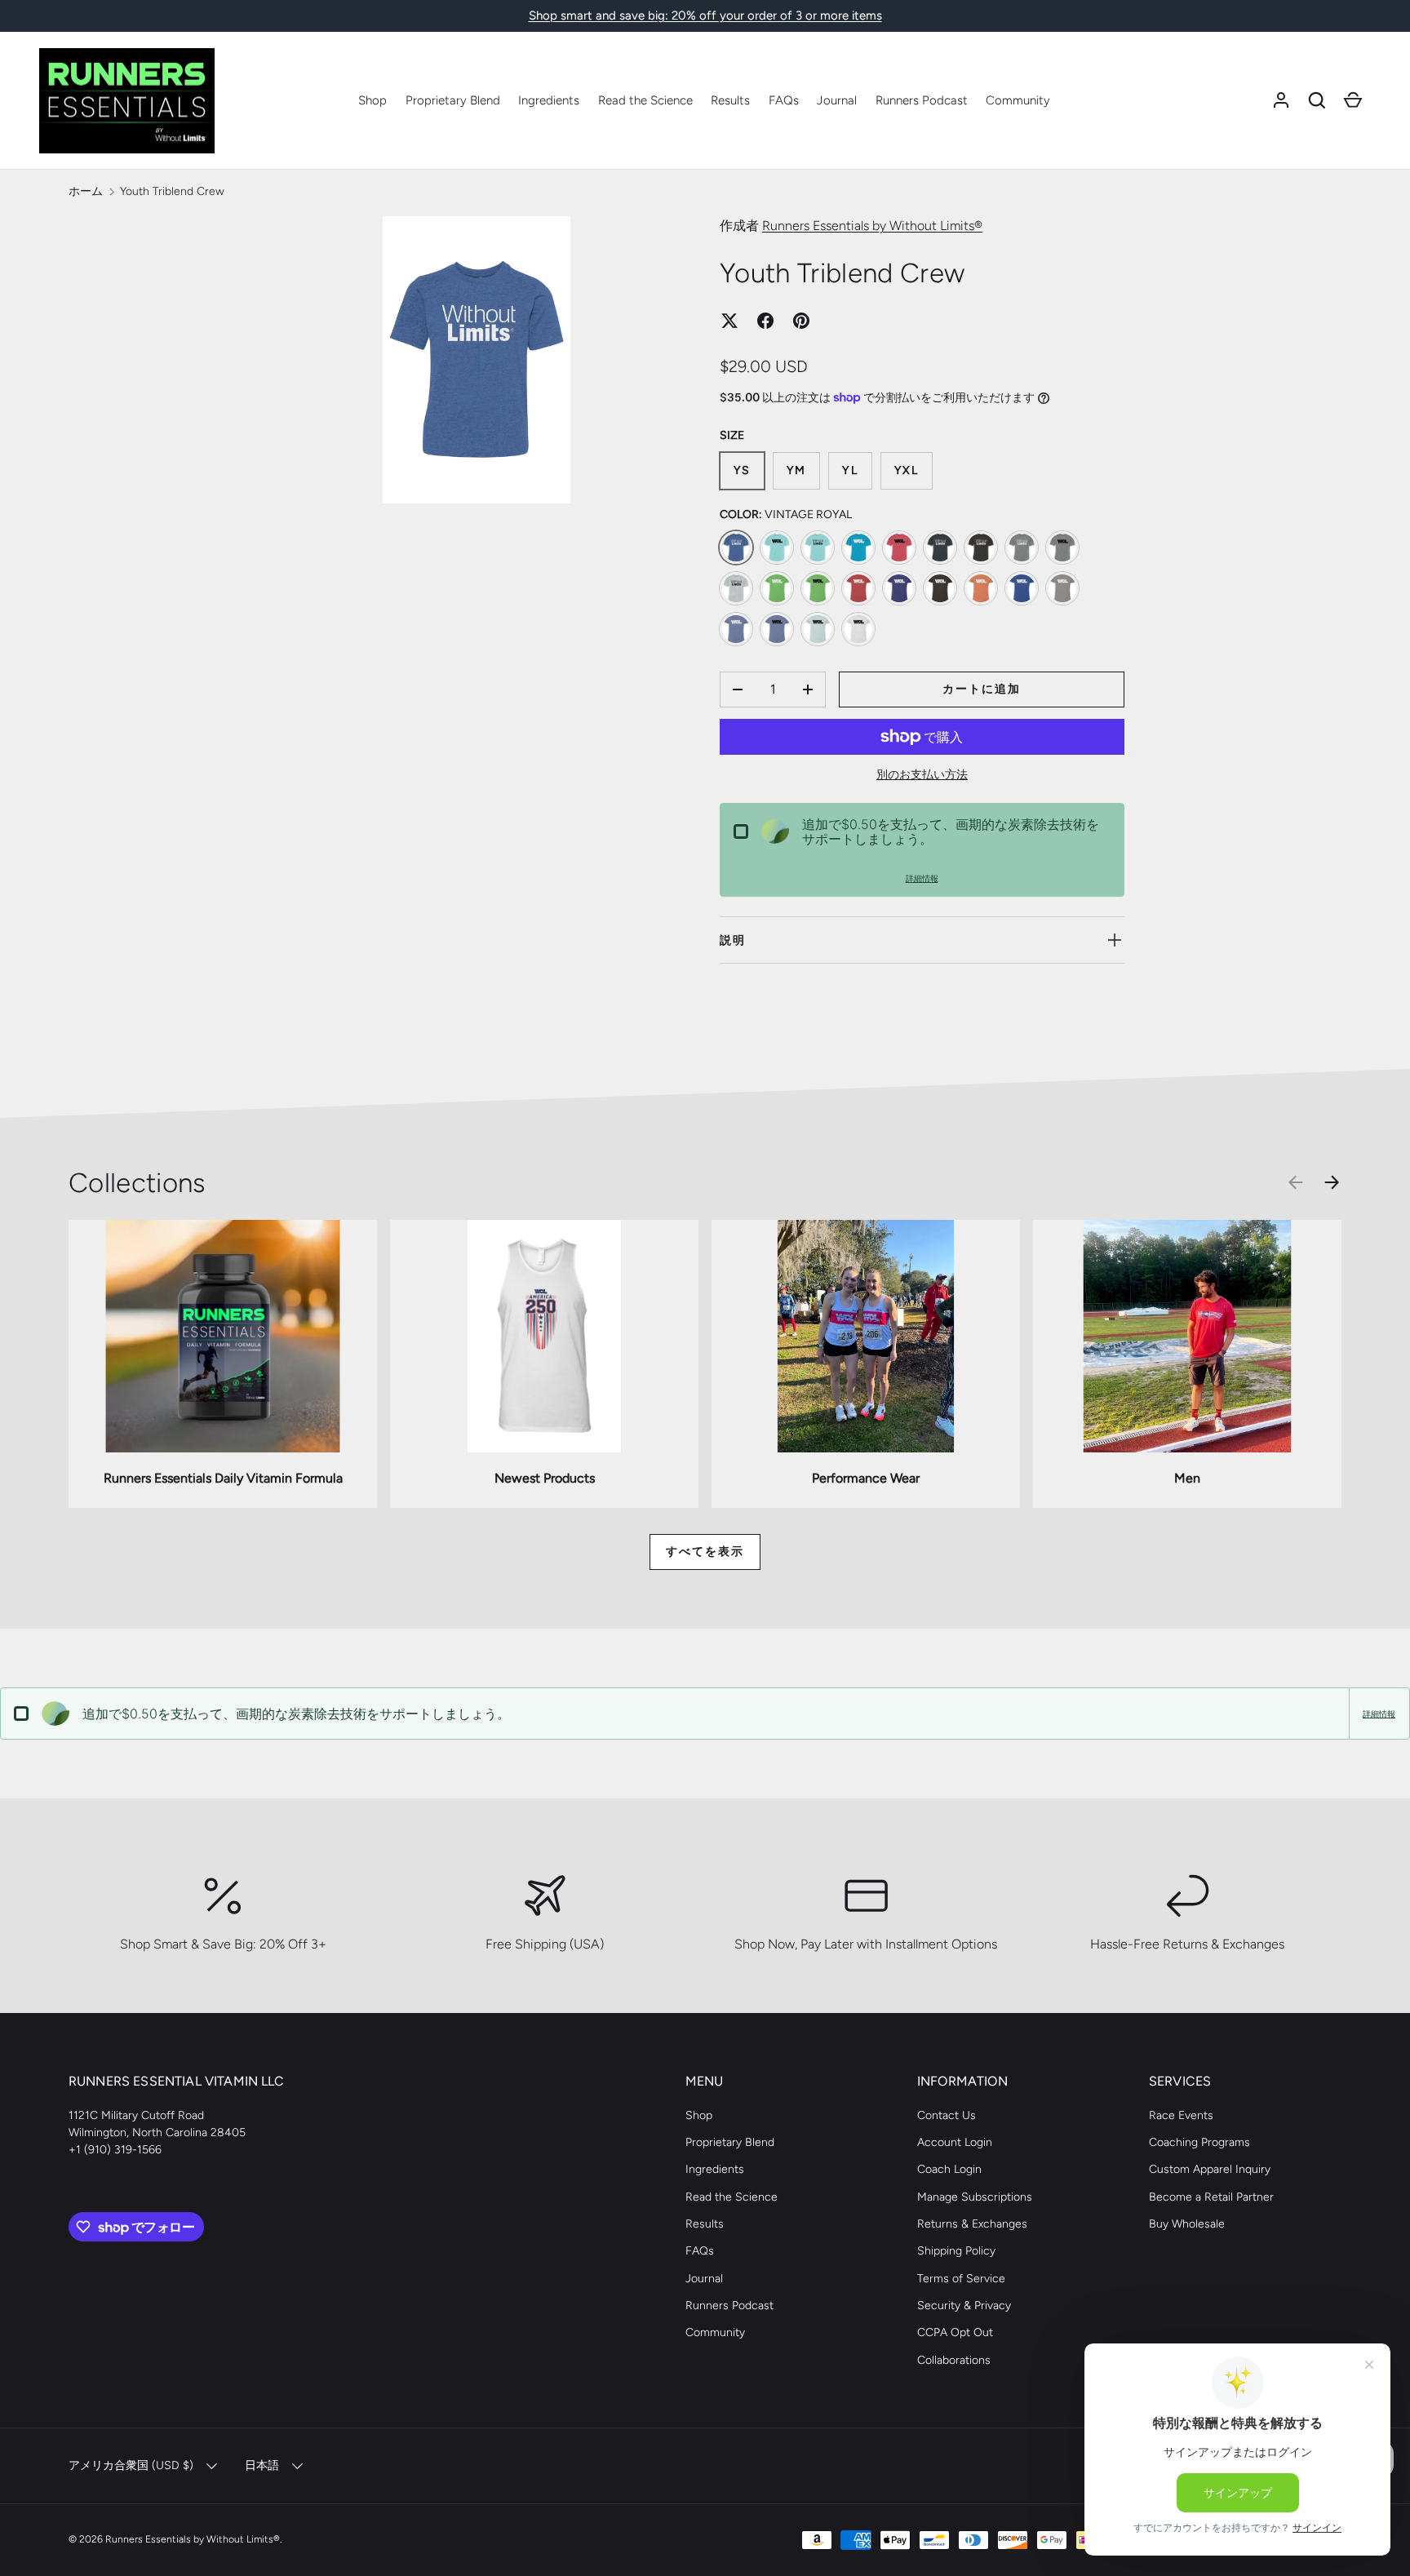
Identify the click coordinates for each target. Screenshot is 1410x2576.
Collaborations (954, 2360)
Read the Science (645, 100)
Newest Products (545, 1478)
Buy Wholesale (1187, 2224)
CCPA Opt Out (955, 2332)
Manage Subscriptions (975, 2197)
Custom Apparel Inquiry (1210, 2169)
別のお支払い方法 (922, 775)
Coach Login (949, 2169)
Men (1187, 1478)
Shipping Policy (956, 2251)
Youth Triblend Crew (172, 191)
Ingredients (549, 100)
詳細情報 (922, 878)
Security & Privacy (964, 2306)
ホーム (86, 191)
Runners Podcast (922, 100)
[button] (1317, 100)
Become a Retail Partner (1211, 2197)
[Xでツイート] (729, 321)
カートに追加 (982, 689)
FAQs (784, 100)
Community (1018, 100)
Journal (837, 100)
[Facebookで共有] (765, 321)
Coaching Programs (1199, 2142)
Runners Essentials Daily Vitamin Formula (223, 1478)
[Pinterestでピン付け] (801, 321)
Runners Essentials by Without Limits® (872, 226)
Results (730, 100)
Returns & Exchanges (972, 2224)
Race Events (1181, 2115)
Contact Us (947, 2115)
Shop (372, 100)
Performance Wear (866, 1478)
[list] (481, 365)
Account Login (955, 2142)
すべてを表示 (705, 1552)
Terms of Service (961, 2279)
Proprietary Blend (453, 100)
